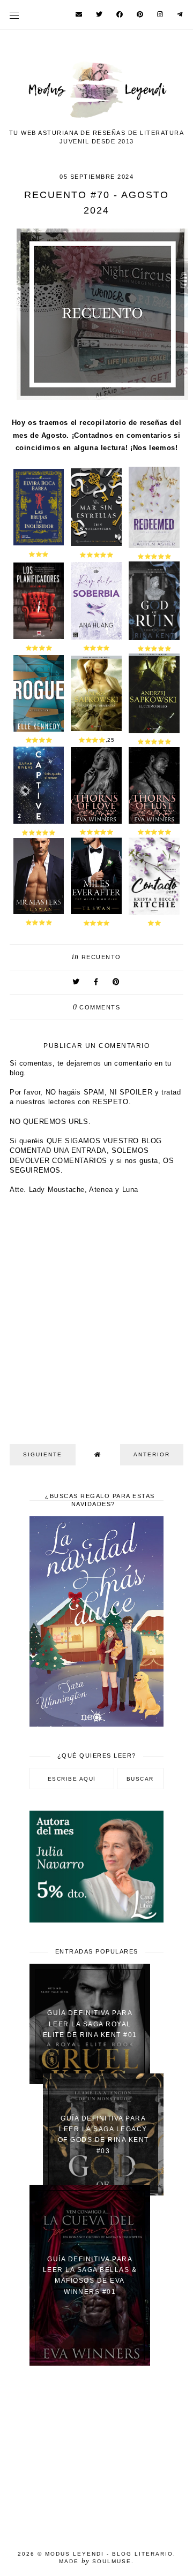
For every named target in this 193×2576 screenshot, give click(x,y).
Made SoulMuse (95, 2561)
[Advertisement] (96, 2451)
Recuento (101, 957)
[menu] (14, 15)
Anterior (152, 1454)
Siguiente (43, 1454)
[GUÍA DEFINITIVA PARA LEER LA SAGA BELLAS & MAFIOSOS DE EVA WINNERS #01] (90, 2363)
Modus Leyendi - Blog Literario (109, 2554)
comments (97, 1007)
